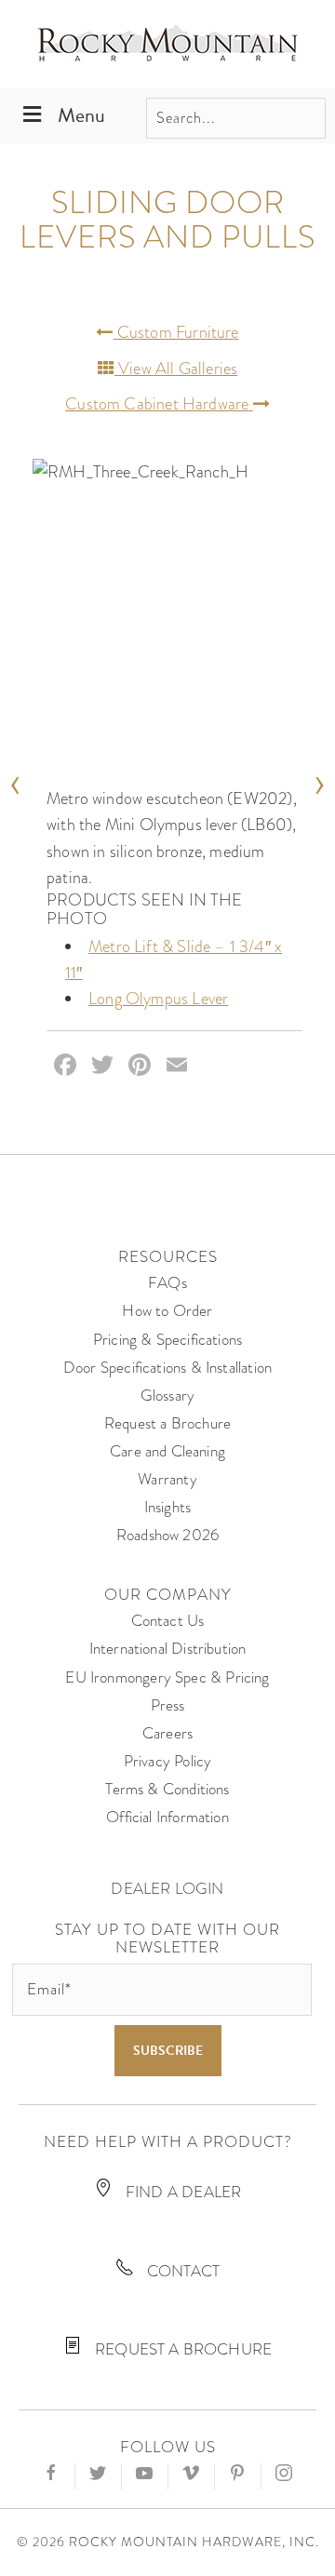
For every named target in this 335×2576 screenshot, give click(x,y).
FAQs (167, 1283)
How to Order (167, 1311)
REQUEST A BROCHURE (181, 2349)
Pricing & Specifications (167, 1340)
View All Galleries (176, 368)
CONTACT (181, 2271)
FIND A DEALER (182, 2192)
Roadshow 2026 (167, 1535)
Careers (167, 1733)
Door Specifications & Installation (167, 1368)
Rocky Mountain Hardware (167, 44)
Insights (167, 1507)
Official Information (167, 1817)
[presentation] (15, 779)
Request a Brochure (167, 1423)
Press (168, 1705)
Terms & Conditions (167, 1789)
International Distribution (168, 1649)
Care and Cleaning (167, 1451)
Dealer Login (167, 1889)
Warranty (167, 1479)
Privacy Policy (168, 1761)
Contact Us (168, 1621)
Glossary (167, 1395)
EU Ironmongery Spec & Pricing (167, 1677)
